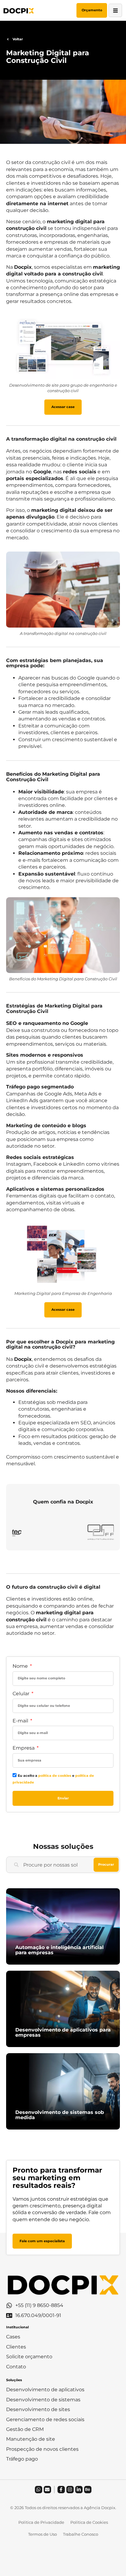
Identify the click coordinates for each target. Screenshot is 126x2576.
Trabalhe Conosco (81, 2534)
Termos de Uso (43, 2534)
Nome (21, 1666)
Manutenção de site (31, 2439)
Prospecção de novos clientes (42, 2449)
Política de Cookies (89, 2522)
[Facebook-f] (61, 2490)
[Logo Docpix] (19, 10)
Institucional (17, 2327)
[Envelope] (47, 2490)
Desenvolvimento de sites (38, 2409)
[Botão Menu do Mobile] (115, 10)
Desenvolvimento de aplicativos (45, 2390)
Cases (13, 2337)
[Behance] (88, 2490)
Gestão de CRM (25, 2429)
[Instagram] (70, 2490)
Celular (22, 1694)
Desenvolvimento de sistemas (43, 2400)
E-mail (21, 1721)
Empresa (24, 1748)
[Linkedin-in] (79, 2490)
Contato (16, 2367)
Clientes (16, 2347)
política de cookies (55, 1776)
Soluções (14, 2380)
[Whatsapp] (39, 2490)
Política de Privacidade (41, 2522)
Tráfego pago (22, 2459)
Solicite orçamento (29, 2357)
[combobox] (50, 1865)
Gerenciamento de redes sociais (45, 2419)
